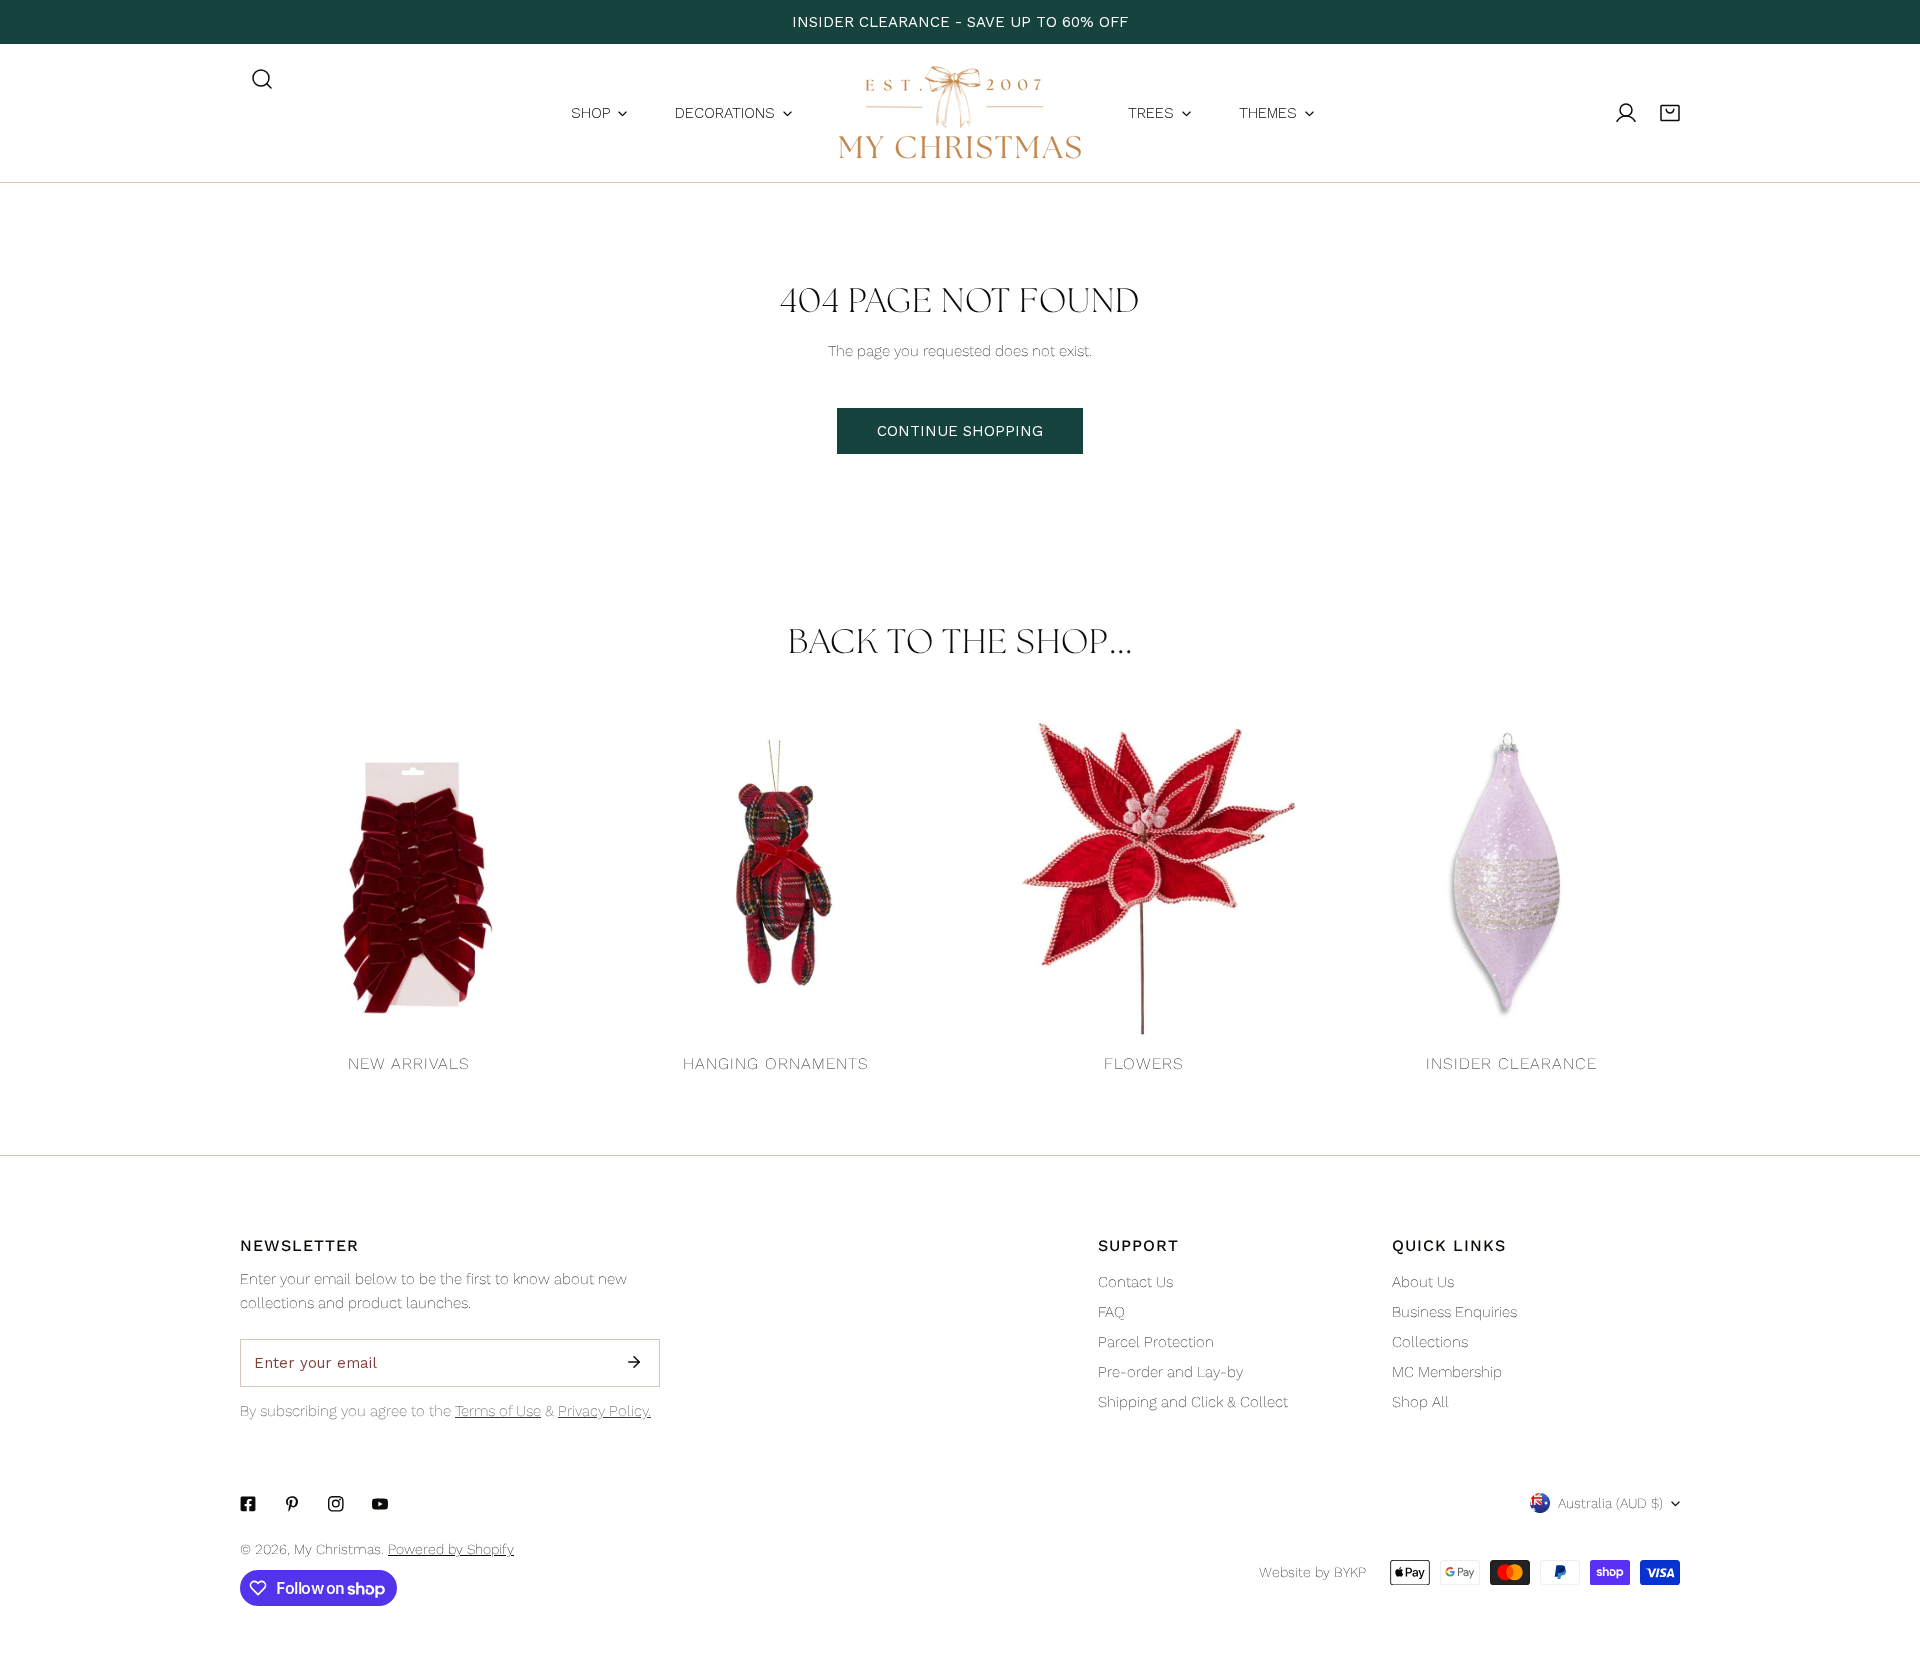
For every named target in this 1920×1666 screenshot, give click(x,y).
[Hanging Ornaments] (777, 874)
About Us (1423, 1282)
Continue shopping (960, 431)
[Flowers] (1144, 874)
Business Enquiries (1454, 1312)
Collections (1430, 1342)
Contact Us (1135, 1282)
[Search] (262, 79)
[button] (1670, 113)
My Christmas (337, 1549)
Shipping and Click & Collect (1193, 1402)
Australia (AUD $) (1610, 1503)
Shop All (1420, 1402)
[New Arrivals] (409, 874)
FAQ (1111, 1312)
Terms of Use (498, 1411)
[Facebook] (248, 1504)
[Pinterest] (292, 1504)
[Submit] (634, 1362)
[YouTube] (380, 1504)
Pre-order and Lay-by (1170, 1372)
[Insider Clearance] (1512, 874)
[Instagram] (336, 1504)
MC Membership (1447, 1372)
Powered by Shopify (451, 1549)
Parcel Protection (1156, 1342)
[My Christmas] (960, 113)
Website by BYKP (1312, 1572)
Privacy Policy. (604, 1411)
